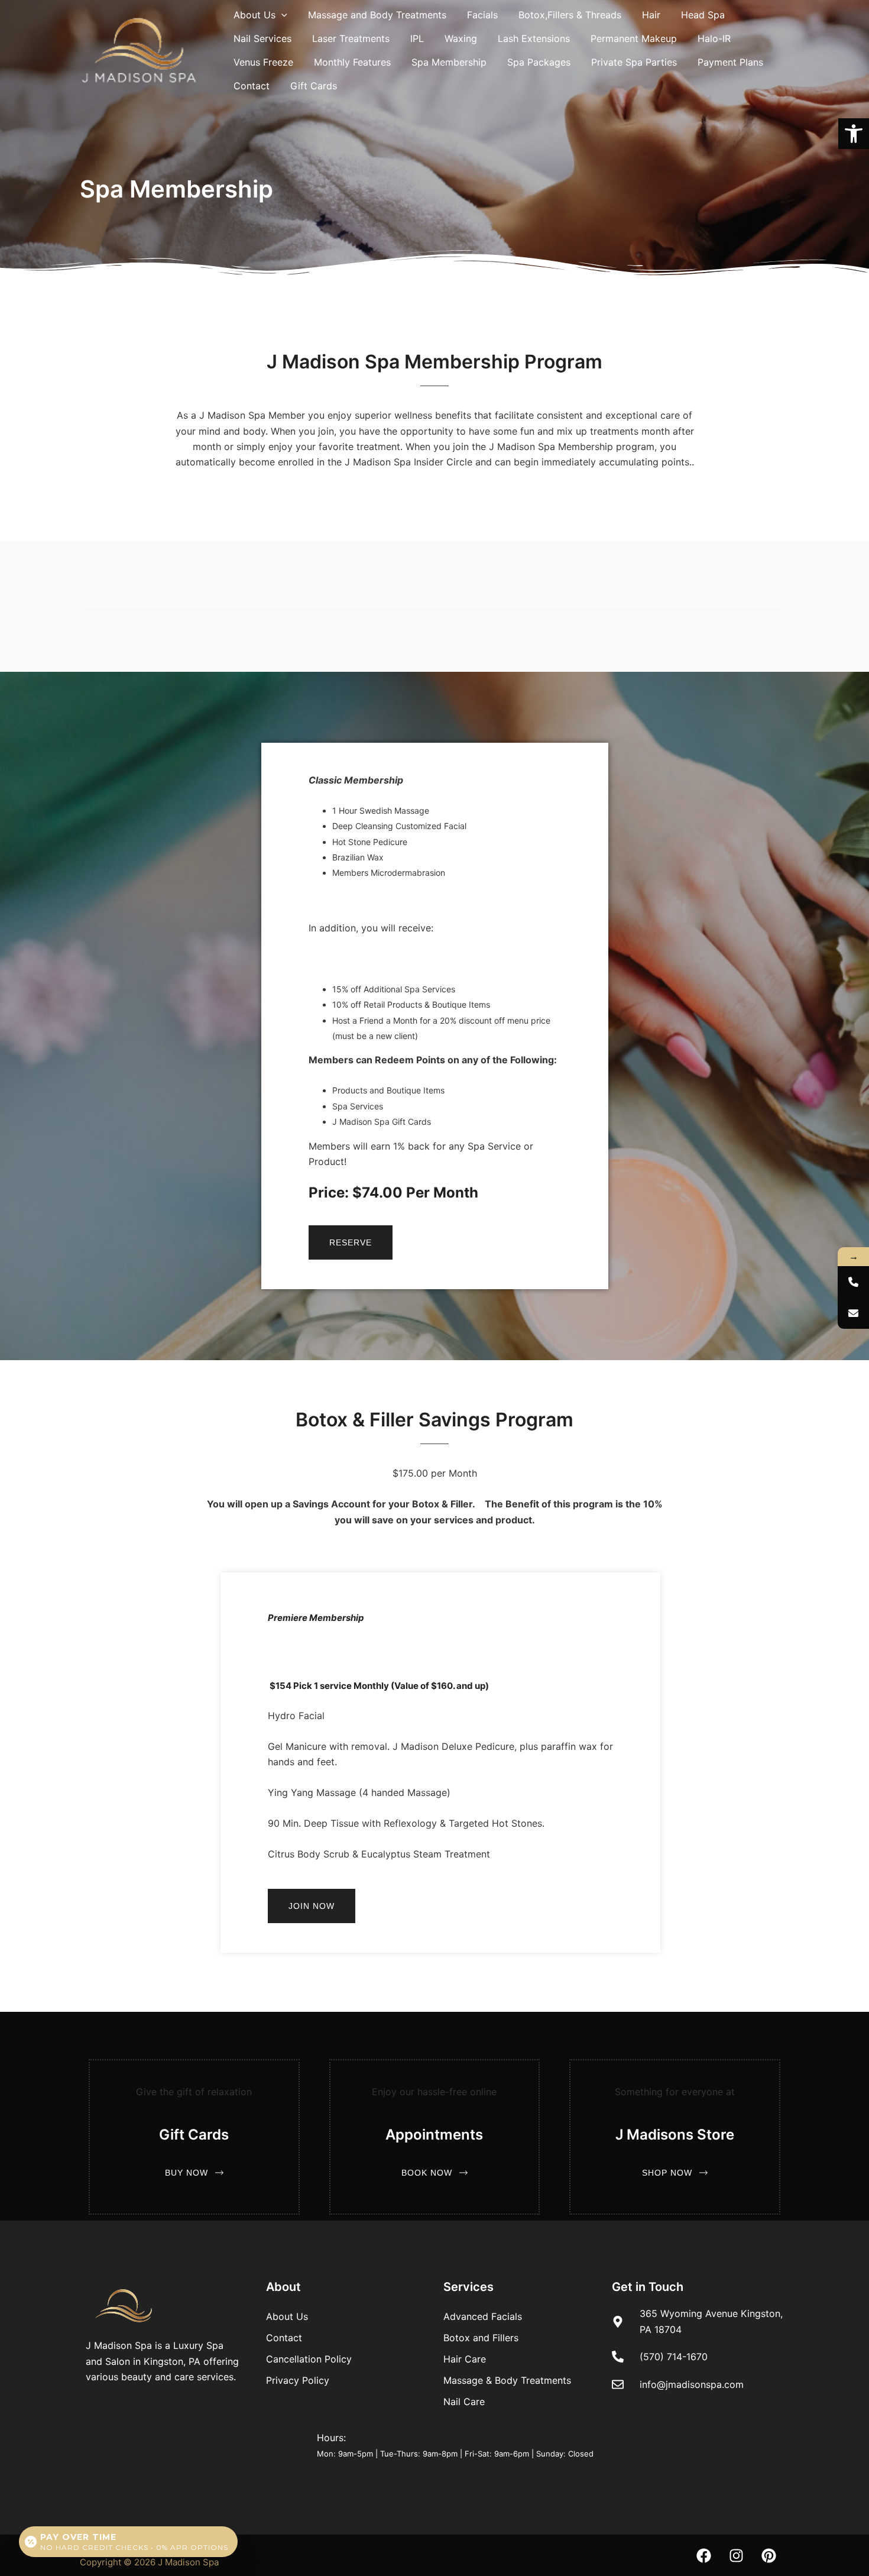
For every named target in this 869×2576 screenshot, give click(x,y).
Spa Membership (449, 62)
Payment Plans (730, 62)
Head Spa (703, 15)
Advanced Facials (483, 2316)
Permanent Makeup (634, 38)
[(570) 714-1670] (853, 1282)
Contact (252, 86)
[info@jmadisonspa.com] (853, 1313)
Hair (651, 15)
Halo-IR (714, 38)
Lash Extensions (534, 38)
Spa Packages (539, 62)
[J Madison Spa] (139, 49)
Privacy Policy (298, 2380)
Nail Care (464, 2402)
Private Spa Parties (634, 62)
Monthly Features (352, 62)
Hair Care (465, 2359)
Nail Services (262, 38)
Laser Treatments (351, 38)
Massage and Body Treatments (377, 15)
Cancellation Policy (309, 2359)
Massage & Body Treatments (507, 2380)
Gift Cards (314, 86)
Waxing (461, 38)
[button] (854, 134)
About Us (254, 15)
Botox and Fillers (481, 2338)
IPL (417, 38)
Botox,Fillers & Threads (570, 15)
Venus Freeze (263, 62)
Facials (482, 15)
